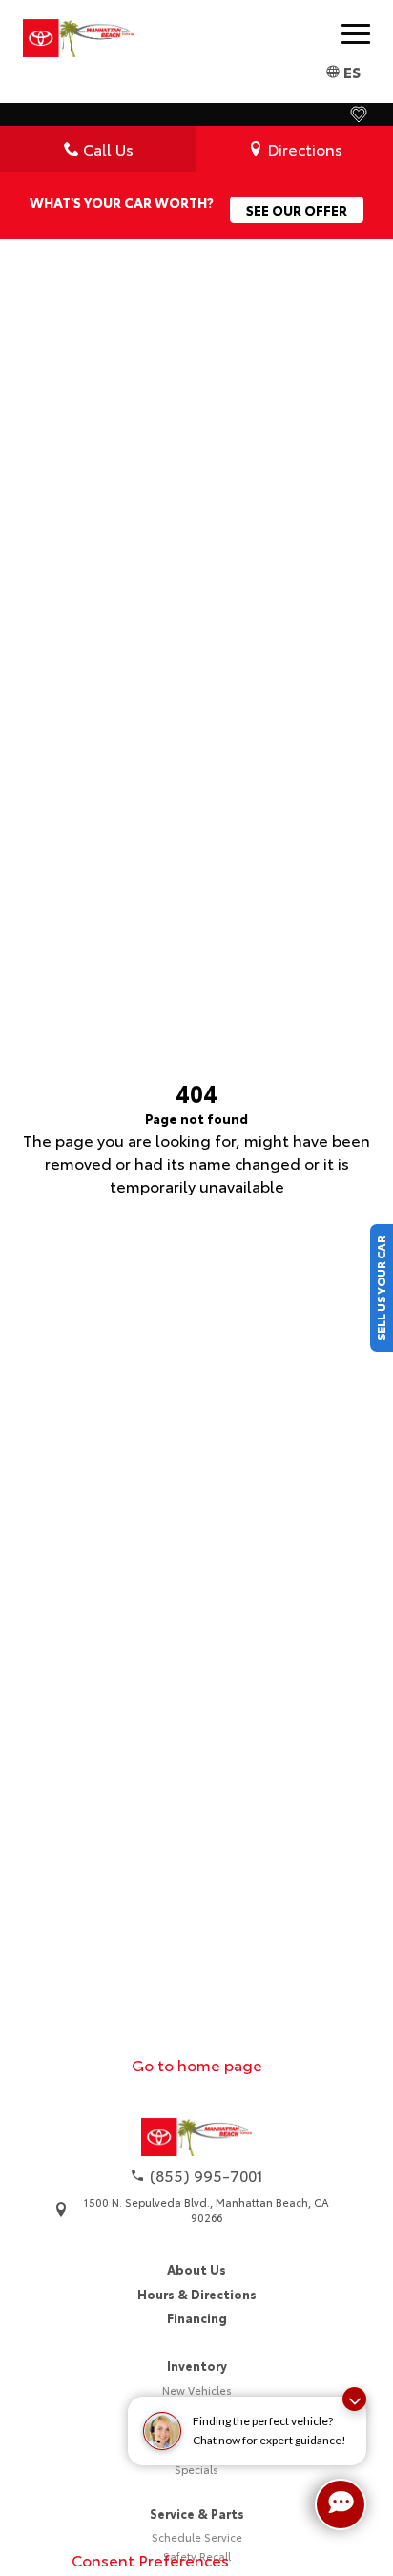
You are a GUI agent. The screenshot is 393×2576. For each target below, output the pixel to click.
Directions (305, 148)
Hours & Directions (197, 2294)
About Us (196, 2269)
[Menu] (356, 33)
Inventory (197, 2365)
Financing (197, 2317)
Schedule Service (197, 2537)
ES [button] (352, 71)
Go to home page (197, 2064)
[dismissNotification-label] (354, 2399)
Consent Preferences (150, 2559)
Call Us (108, 148)
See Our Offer (297, 210)
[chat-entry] (341, 2504)
